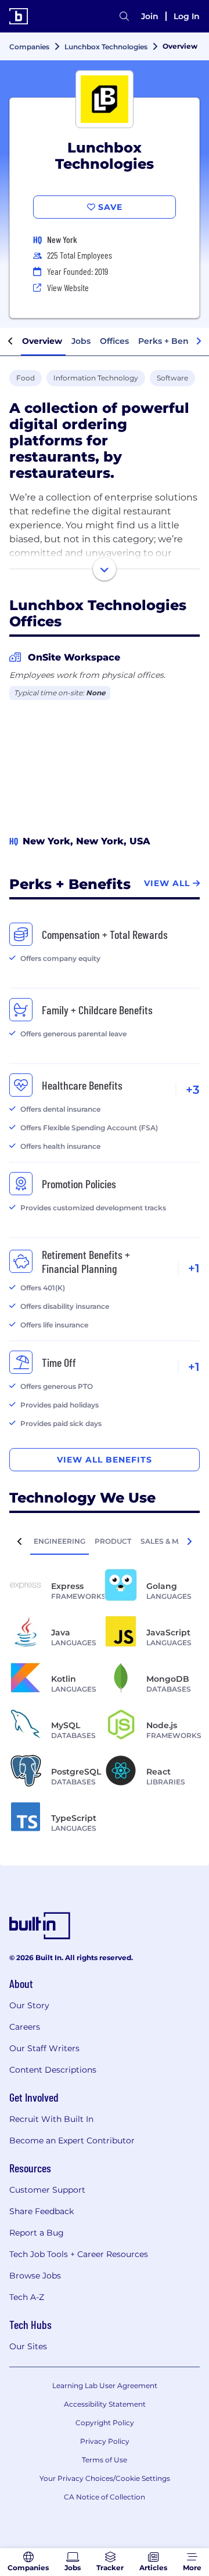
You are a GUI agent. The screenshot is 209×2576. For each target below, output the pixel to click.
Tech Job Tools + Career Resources (79, 2254)
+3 (193, 1090)
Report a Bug (37, 2233)
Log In (187, 16)
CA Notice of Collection (105, 2497)
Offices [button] (114, 341)
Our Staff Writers (44, 2048)
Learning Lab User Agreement (105, 2385)
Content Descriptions (53, 2070)
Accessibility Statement (105, 2404)
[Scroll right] (199, 342)
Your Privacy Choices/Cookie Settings (105, 2478)
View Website (68, 287)
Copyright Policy (105, 2423)
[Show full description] (105, 569)
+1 (194, 1268)
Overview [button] (42, 341)
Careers (25, 2027)
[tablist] (105, 1541)
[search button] (124, 16)
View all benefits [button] (105, 1460)
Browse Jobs (35, 2276)
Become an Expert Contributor (72, 2140)
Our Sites (28, 2346)
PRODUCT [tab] (113, 1541)
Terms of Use (105, 2460)
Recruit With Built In (51, 2119)
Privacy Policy (105, 2441)
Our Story (29, 2005)
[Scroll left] (10, 342)
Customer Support (47, 2190)
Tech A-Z (27, 2297)
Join (150, 16)
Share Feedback (42, 2211)
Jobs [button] (81, 341)
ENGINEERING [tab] (60, 1541)
